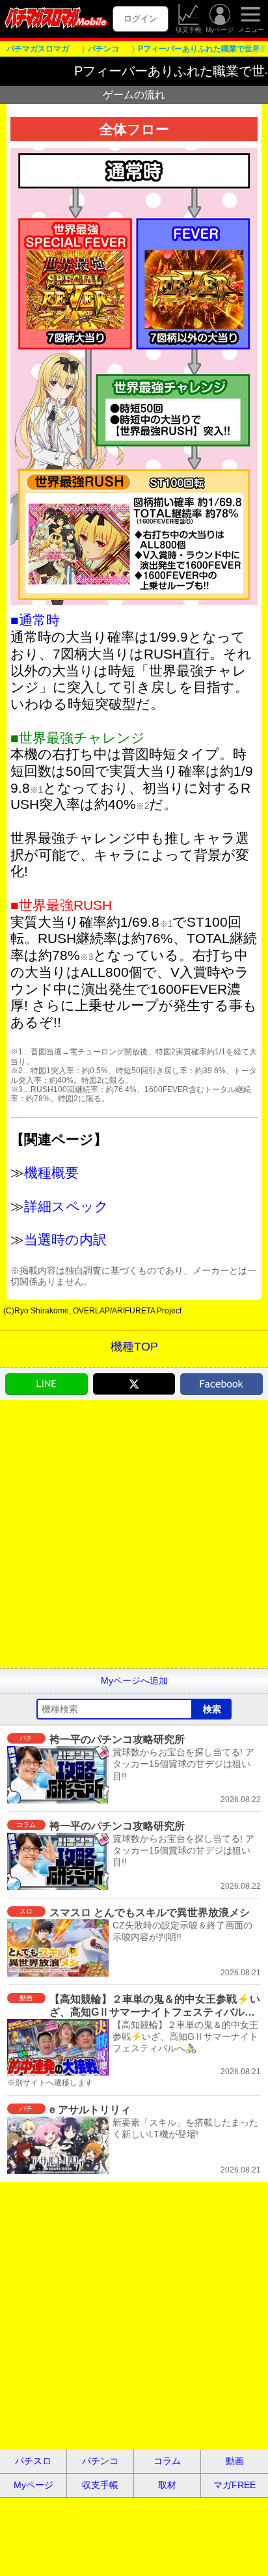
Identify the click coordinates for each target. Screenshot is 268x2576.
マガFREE (235, 2485)
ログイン (141, 19)
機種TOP (134, 1347)
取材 (167, 2485)
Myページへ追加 (134, 1680)
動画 (235, 2461)
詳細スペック (66, 1206)
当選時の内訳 (65, 1240)
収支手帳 (189, 30)
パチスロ (33, 2461)
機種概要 (51, 1172)
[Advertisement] (134, 1534)
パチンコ (100, 2461)
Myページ (220, 30)
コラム (167, 2461)
